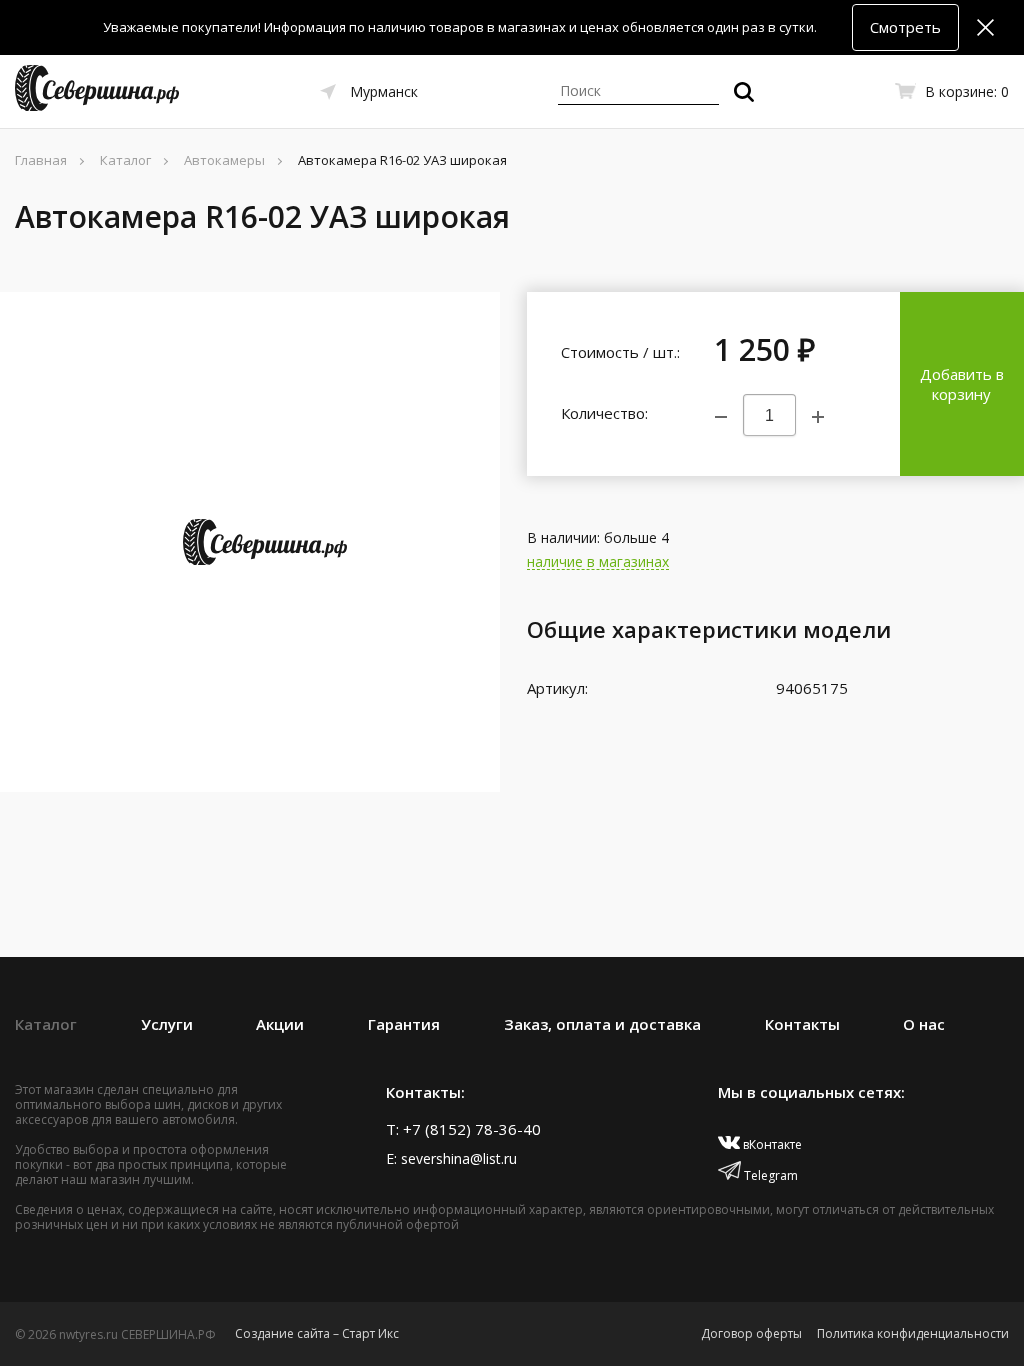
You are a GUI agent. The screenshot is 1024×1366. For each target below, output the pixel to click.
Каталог (46, 1024)
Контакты (802, 1024)
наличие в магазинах (598, 562)
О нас (924, 1024)
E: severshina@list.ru (451, 1158)
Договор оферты (751, 1333)
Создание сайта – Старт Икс (317, 1333)
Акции (280, 1024)
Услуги (167, 1024)
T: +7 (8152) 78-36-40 (463, 1129)
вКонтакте (771, 1144)
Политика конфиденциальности (913, 1333)
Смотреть (905, 27)
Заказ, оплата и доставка (602, 1024)
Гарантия (404, 1024)
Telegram (769, 1175)
